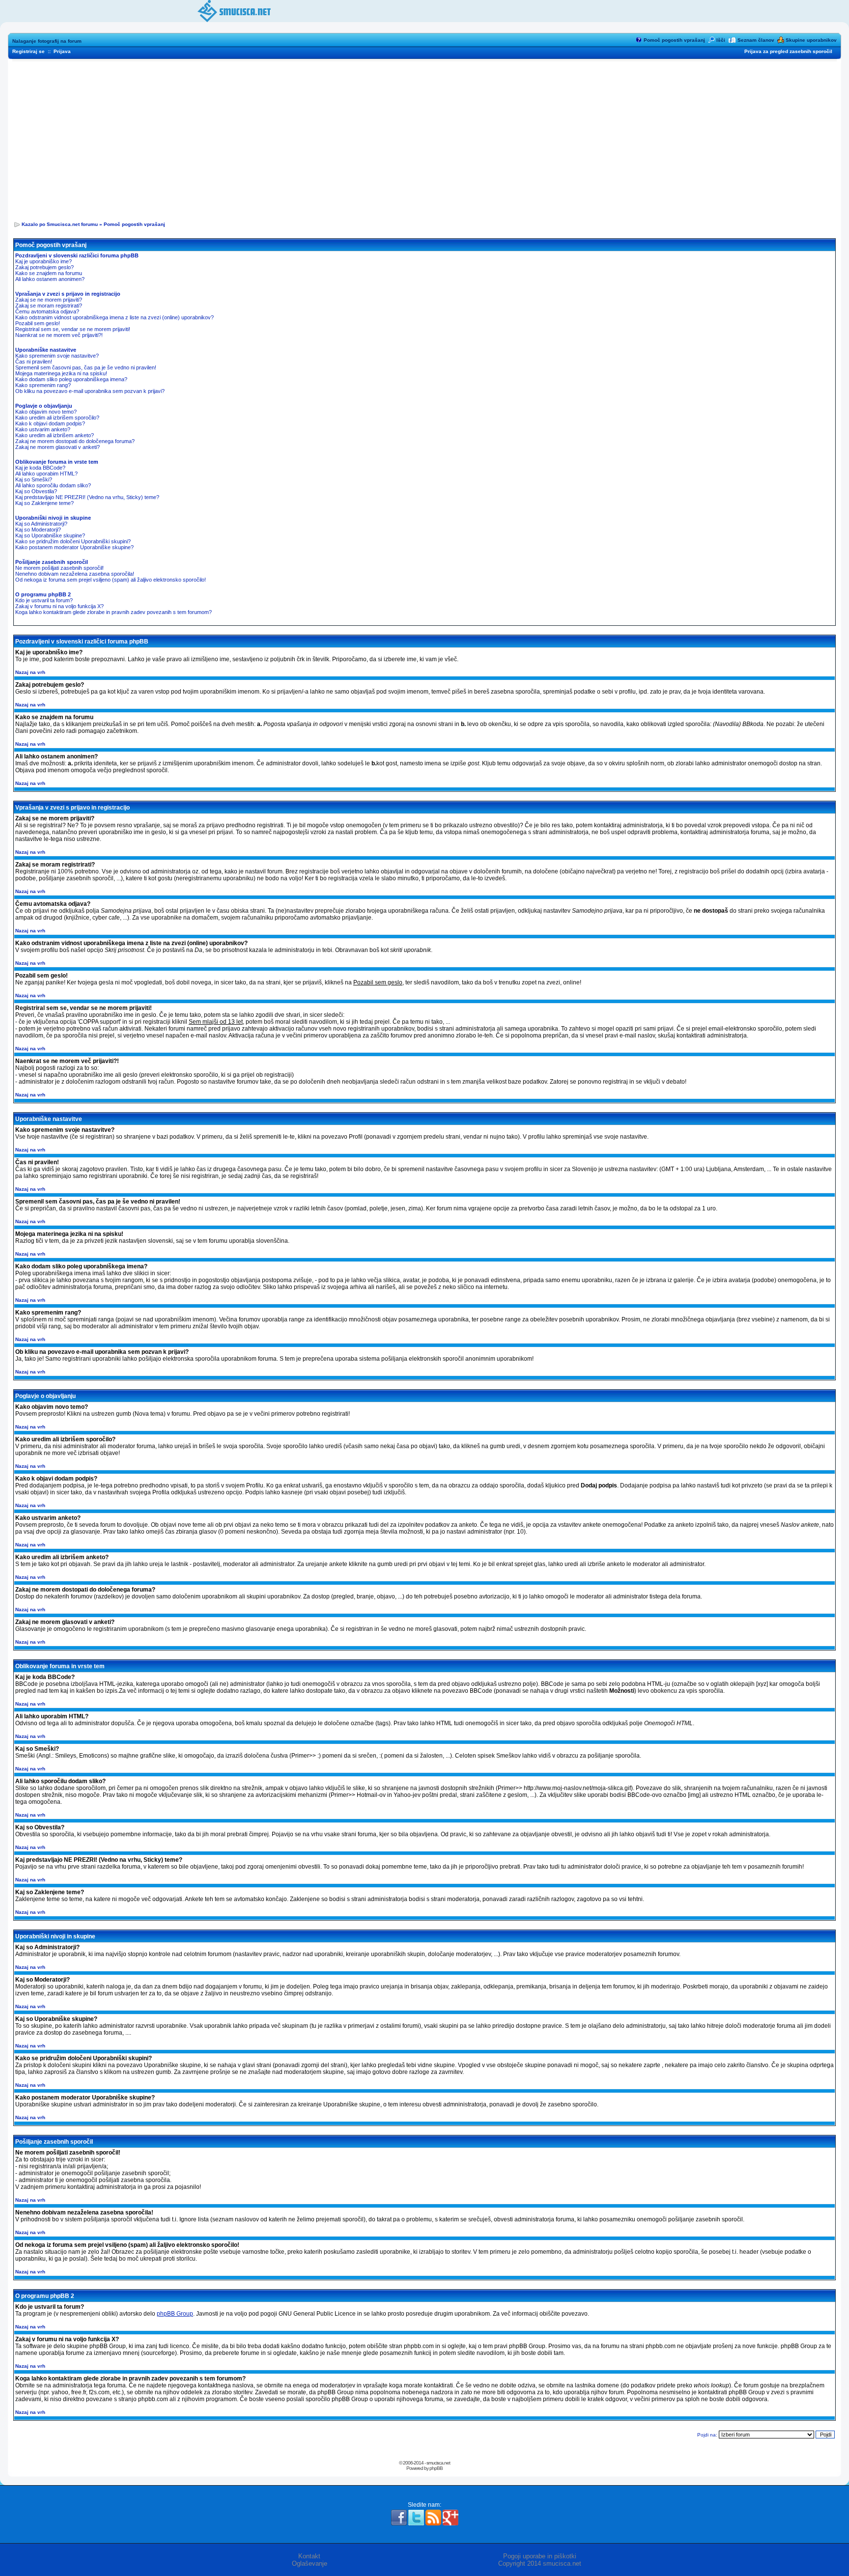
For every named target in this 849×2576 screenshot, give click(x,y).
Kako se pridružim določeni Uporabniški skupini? (73, 541)
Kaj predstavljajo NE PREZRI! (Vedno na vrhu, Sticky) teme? (87, 497)
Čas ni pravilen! (34, 362)
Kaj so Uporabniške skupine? (50, 535)
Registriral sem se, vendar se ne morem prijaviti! (73, 329)
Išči (721, 40)
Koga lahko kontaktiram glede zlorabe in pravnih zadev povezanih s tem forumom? (113, 612)
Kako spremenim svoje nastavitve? (57, 356)
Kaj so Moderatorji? (38, 530)
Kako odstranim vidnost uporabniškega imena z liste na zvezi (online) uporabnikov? (114, 317)
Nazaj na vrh (30, 672)
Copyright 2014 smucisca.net (540, 2563)
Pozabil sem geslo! (38, 323)
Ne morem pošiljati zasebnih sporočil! (59, 568)
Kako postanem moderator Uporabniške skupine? (74, 547)
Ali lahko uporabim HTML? (46, 474)
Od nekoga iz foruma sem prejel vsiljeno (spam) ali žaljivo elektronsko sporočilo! (111, 580)
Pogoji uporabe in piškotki (540, 2556)
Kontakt (309, 2556)
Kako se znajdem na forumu (49, 273)
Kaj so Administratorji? (41, 524)
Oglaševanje (310, 2563)
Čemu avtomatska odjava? (47, 311)
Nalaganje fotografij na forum (47, 41)
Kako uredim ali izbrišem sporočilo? (57, 418)
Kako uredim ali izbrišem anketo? (55, 435)
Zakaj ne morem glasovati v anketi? (57, 447)
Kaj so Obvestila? (36, 491)
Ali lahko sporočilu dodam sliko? (53, 485)
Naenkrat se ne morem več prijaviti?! (59, 335)
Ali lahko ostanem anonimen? (50, 279)
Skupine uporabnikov (811, 40)
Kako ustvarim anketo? (43, 429)
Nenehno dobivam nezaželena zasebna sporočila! (75, 574)
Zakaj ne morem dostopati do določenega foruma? (75, 441)
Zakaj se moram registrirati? (49, 306)
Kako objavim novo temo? (46, 412)
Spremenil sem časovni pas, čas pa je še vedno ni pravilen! (86, 367)
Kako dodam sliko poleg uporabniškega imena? (71, 379)
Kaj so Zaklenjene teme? (44, 503)
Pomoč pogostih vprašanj (674, 40)
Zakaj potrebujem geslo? (44, 267)
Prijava (62, 51)
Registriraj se (28, 51)
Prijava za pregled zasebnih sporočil (788, 51)
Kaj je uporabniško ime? (43, 261)
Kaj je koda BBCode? (40, 468)
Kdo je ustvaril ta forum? (44, 600)
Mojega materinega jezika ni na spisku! (61, 373)
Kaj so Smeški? (34, 479)
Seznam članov (756, 40)
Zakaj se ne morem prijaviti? (49, 300)
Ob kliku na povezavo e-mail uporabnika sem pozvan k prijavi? (90, 391)
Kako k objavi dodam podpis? (50, 423)
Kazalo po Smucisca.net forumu (60, 224)
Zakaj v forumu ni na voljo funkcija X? (59, 606)
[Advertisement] (424, 138)
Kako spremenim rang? (43, 385)
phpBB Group (175, 2314)
